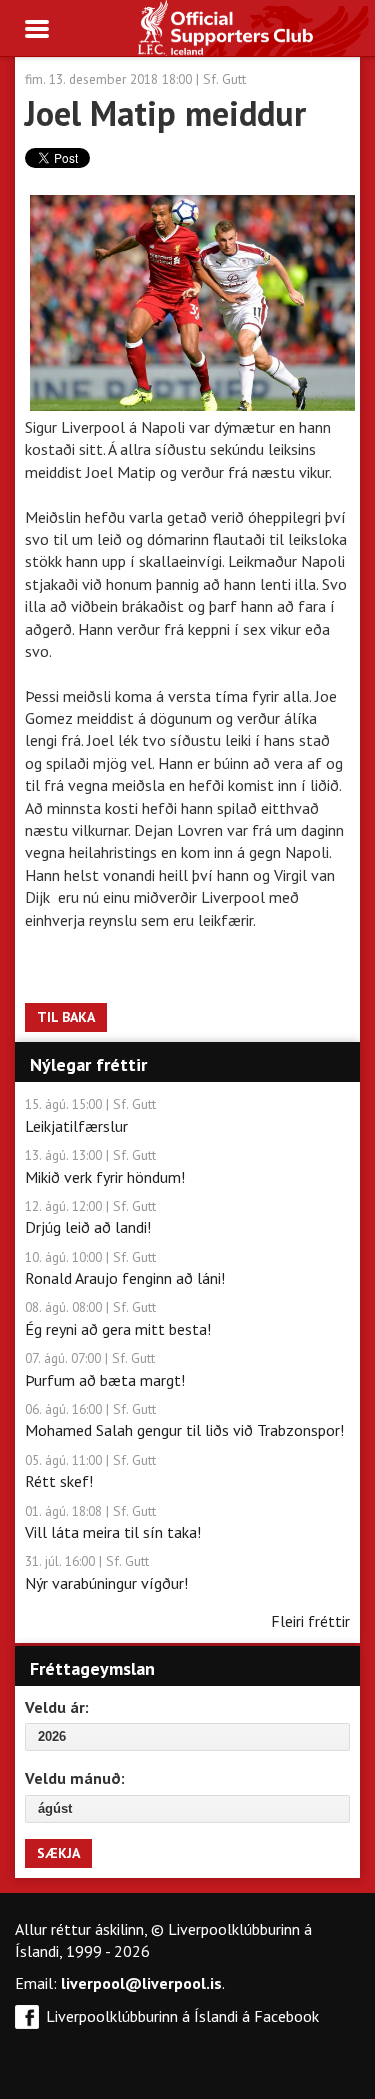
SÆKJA (58, 1853)
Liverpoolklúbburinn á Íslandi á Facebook (182, 2016)
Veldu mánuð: (75, 1778)
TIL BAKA (66, 1017)
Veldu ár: (57, 1707)
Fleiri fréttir (310, 1621)
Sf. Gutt (224, 79)
